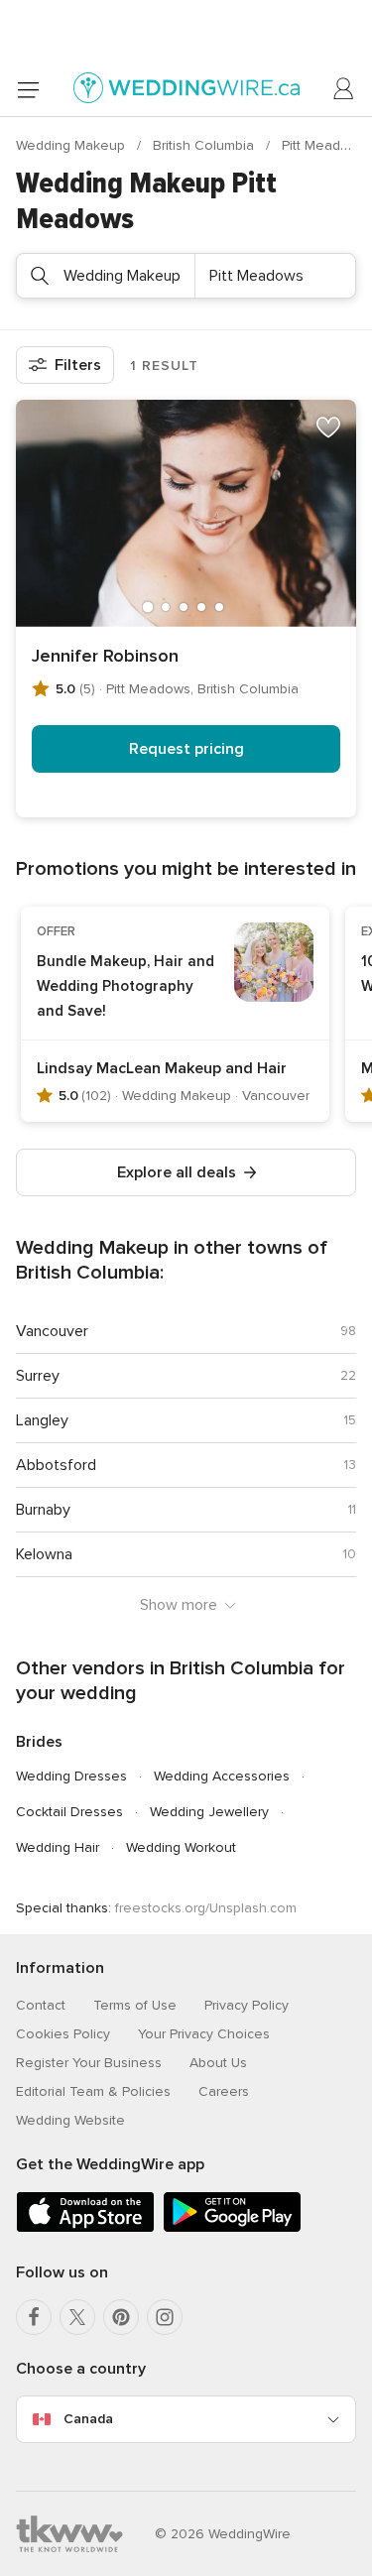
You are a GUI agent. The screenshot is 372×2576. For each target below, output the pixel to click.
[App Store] (85, 2228)
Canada (88, 2419)
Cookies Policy (63, 2034)
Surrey (38, 1376)
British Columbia (205, 145)
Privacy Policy (247, 2005)
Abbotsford (56, 1465)
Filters (78, 365)
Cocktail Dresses (69, 1812)
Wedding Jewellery (209, 1812)
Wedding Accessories (222, 1776)
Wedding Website (70, 2120)
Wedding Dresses (71, 1776)
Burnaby (43, 1510)
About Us (218, 2063)
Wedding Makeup (72, 145)
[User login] (344, 89)
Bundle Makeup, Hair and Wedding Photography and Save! (125, 986)
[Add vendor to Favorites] (328, 428)
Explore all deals (177, 1172)
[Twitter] (77, 2317)
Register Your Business (89, 2063)
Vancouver (52, 1331)
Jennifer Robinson (105, 656)
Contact (41, 2005)
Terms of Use (135, 2005)
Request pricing (186, 749)
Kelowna (44, 1554)
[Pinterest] (121, 2317)
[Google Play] (232, 2228)
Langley (42, 1420)
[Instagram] (165, 2317)
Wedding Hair (58, 1847)
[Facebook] (34, 2317)
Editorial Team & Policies (93, 2091)
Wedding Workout (181, 1847)
